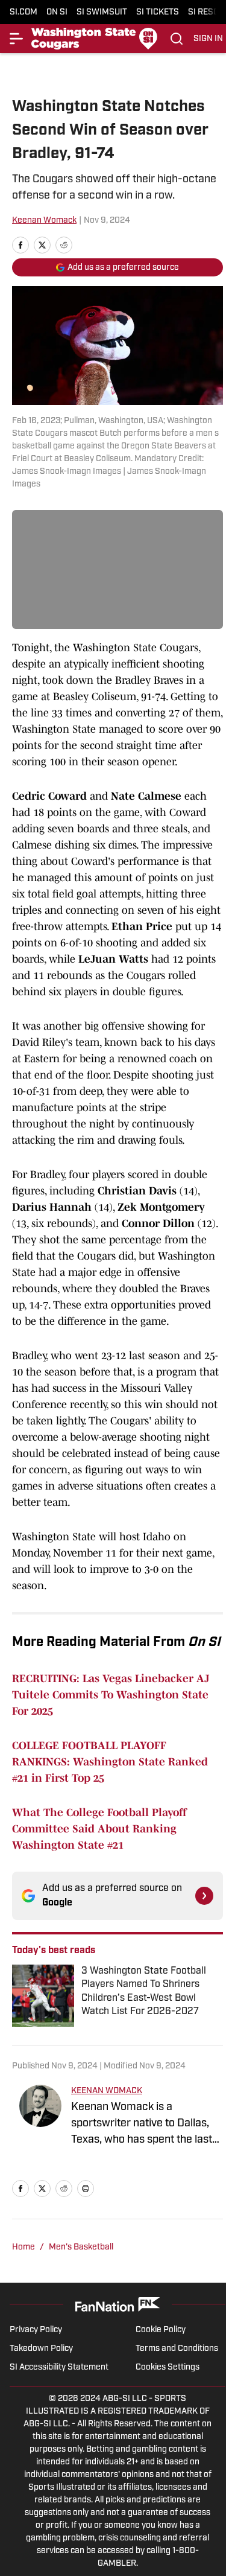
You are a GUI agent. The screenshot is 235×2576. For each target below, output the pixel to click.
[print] (86, 2189)
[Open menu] (17, 39)
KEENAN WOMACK (107, 2091)
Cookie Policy (161, 2330)
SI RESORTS (211, 12)
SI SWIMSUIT (102, 12)
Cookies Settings (168, 2367)
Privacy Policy (36, 2330)
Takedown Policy (41, 2349)
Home (23, 2247)
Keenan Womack (44, 221)
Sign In (208, 39)
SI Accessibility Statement (59, 2367)
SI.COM (23, 12)
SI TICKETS (158, 12)
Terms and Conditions (177, 2349)
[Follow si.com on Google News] (204, 1896)
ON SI (57, 12)
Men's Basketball (81, 2247)
